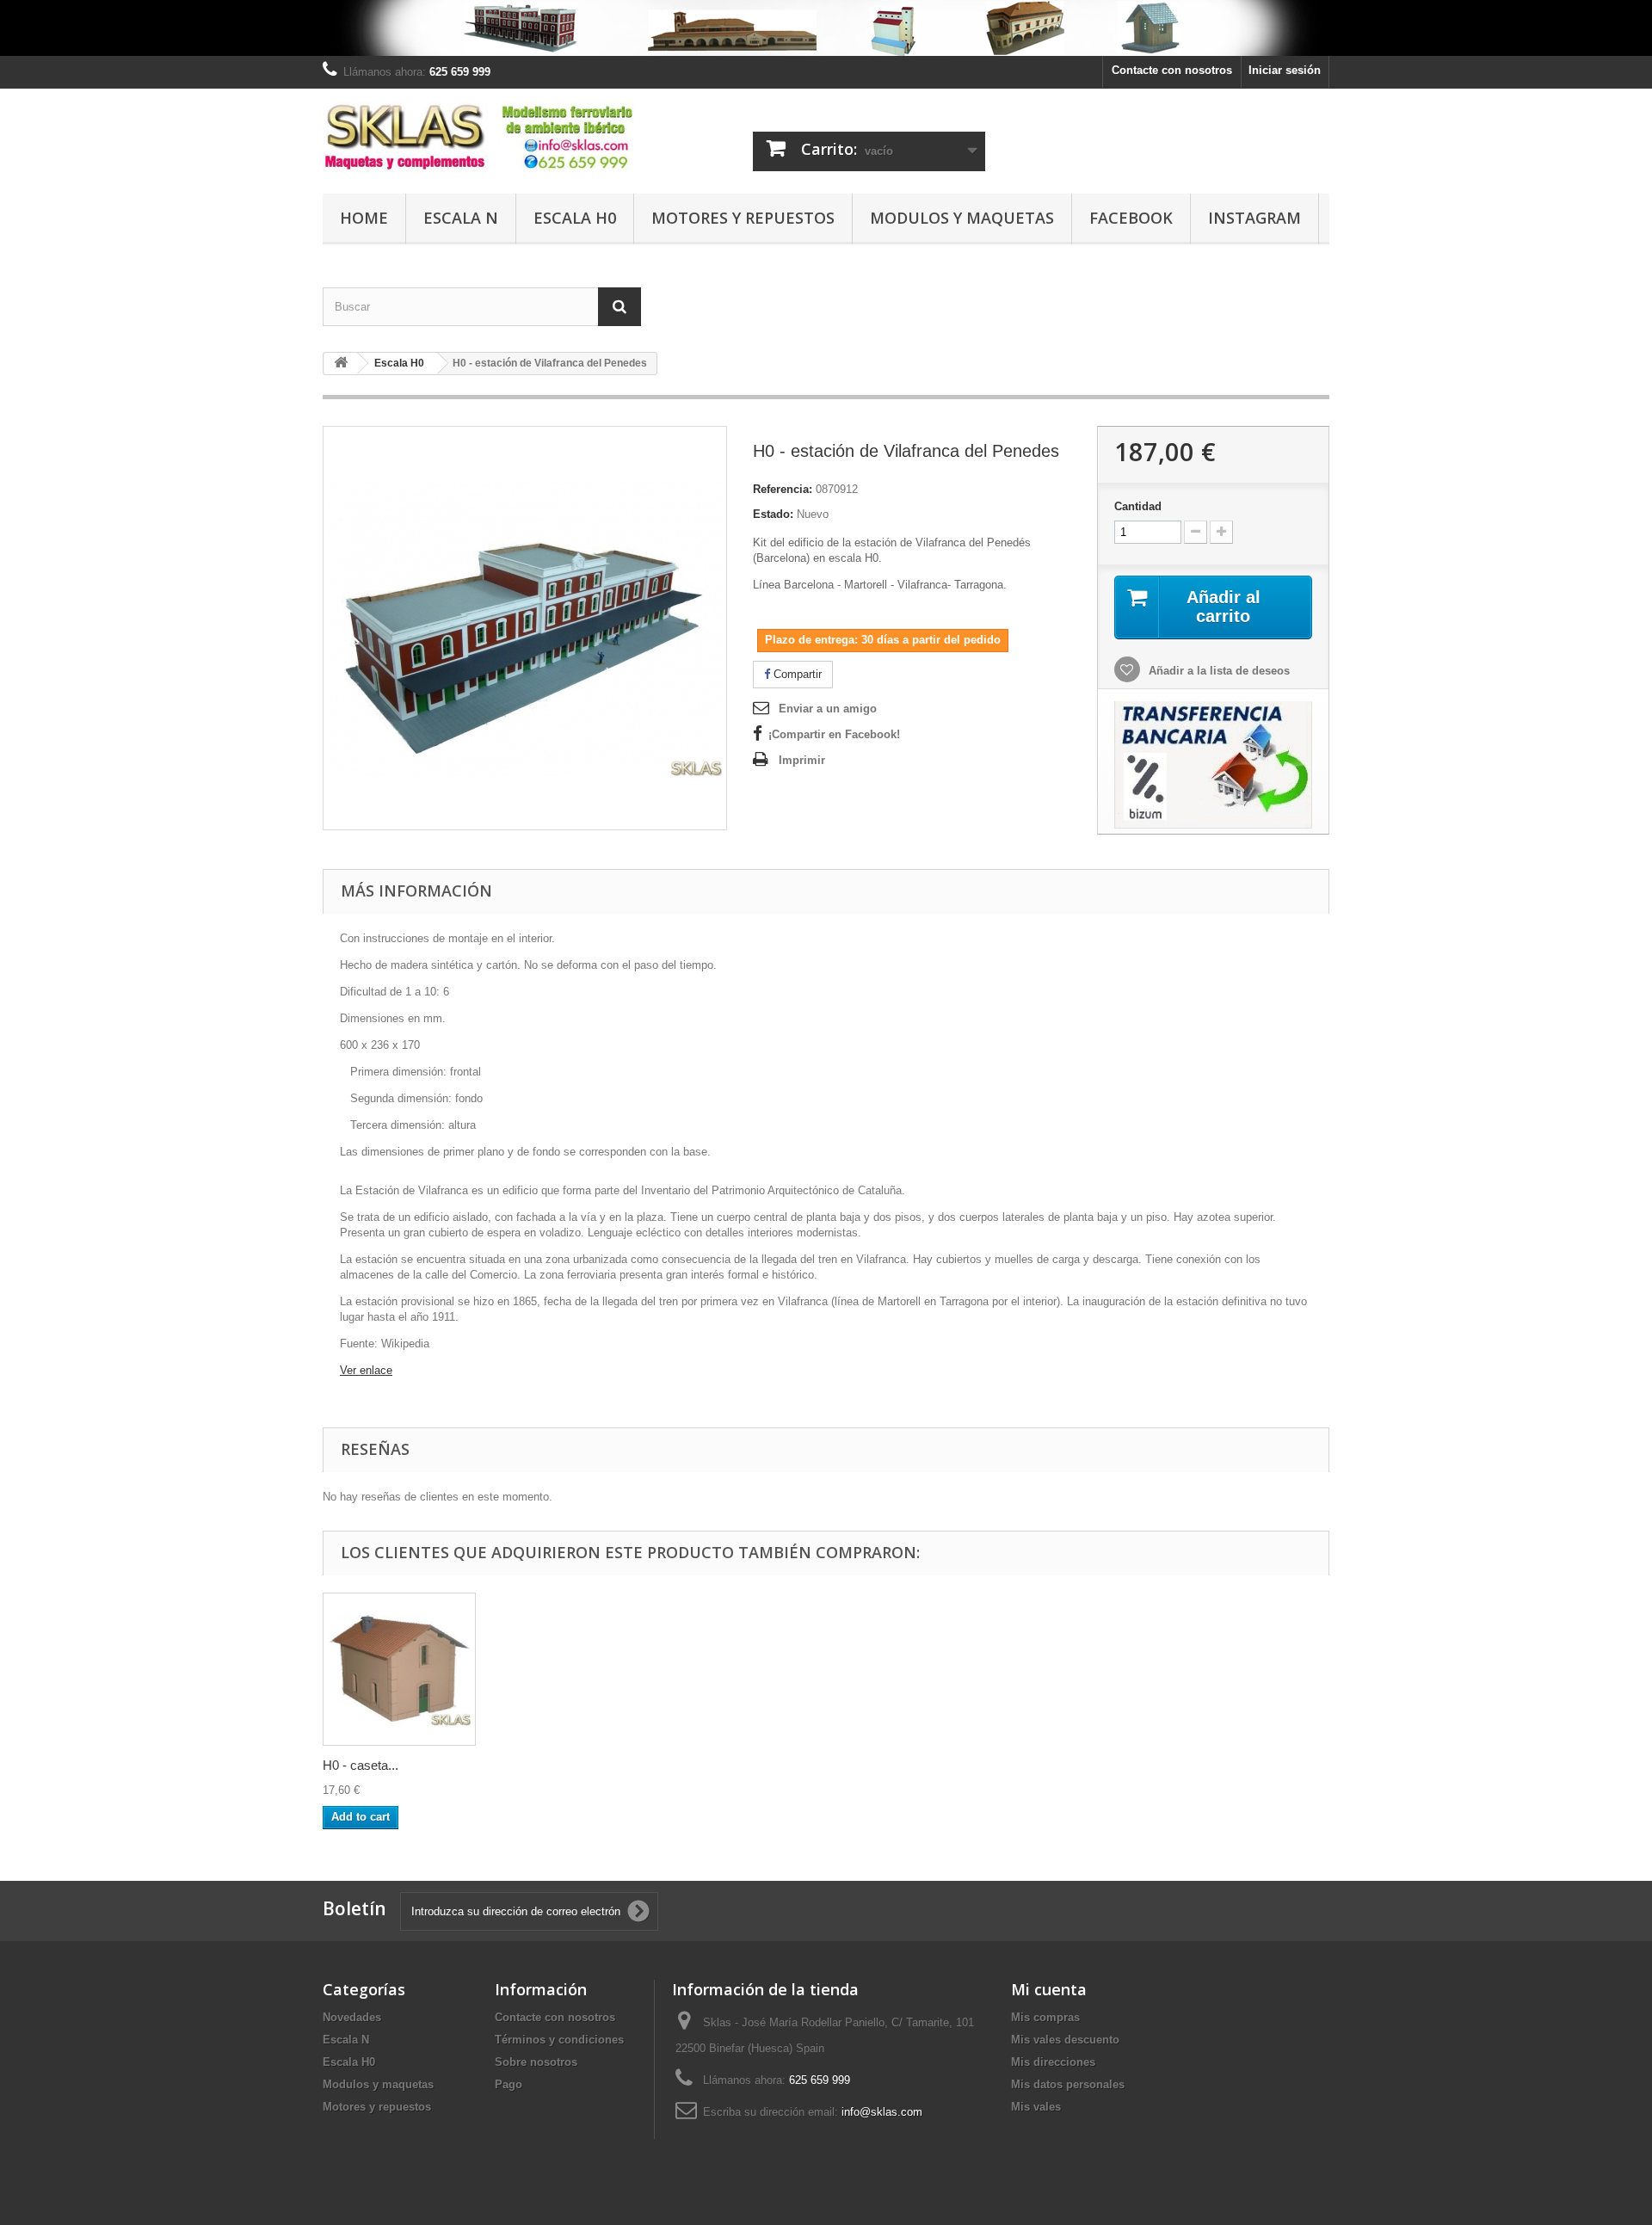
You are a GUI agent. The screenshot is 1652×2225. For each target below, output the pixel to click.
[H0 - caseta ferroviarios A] (399, 1669)
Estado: (773, 514)
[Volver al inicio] (341, 364)
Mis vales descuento (1065, 2040)
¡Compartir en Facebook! (834, 734)
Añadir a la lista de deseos (1217, 671)
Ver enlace (366, 1370)
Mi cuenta (1049, 1989)
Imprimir (802, 760)
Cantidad (1138, 506)
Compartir (796, 674)
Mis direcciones (1053, 2062)
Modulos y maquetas (962, 218)
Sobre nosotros (536, 2062)
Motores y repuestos (743, 218)
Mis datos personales (1068, 2084)
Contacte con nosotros (1172, 70)
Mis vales (1036, 2107)
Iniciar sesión (1285, 70)
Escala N (461, 218)
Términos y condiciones (559, 2040)
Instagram (1254, 218)
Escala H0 (575, 218)
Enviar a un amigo (828, 709)
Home (364, 218)
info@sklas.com (882, 2112)
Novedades (352, 2017)
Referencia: (783, 489)
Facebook (1131, 218)
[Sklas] (482, 137)
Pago (509, 2084)
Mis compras (1045, 2017)
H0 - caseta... (361, 1765)
